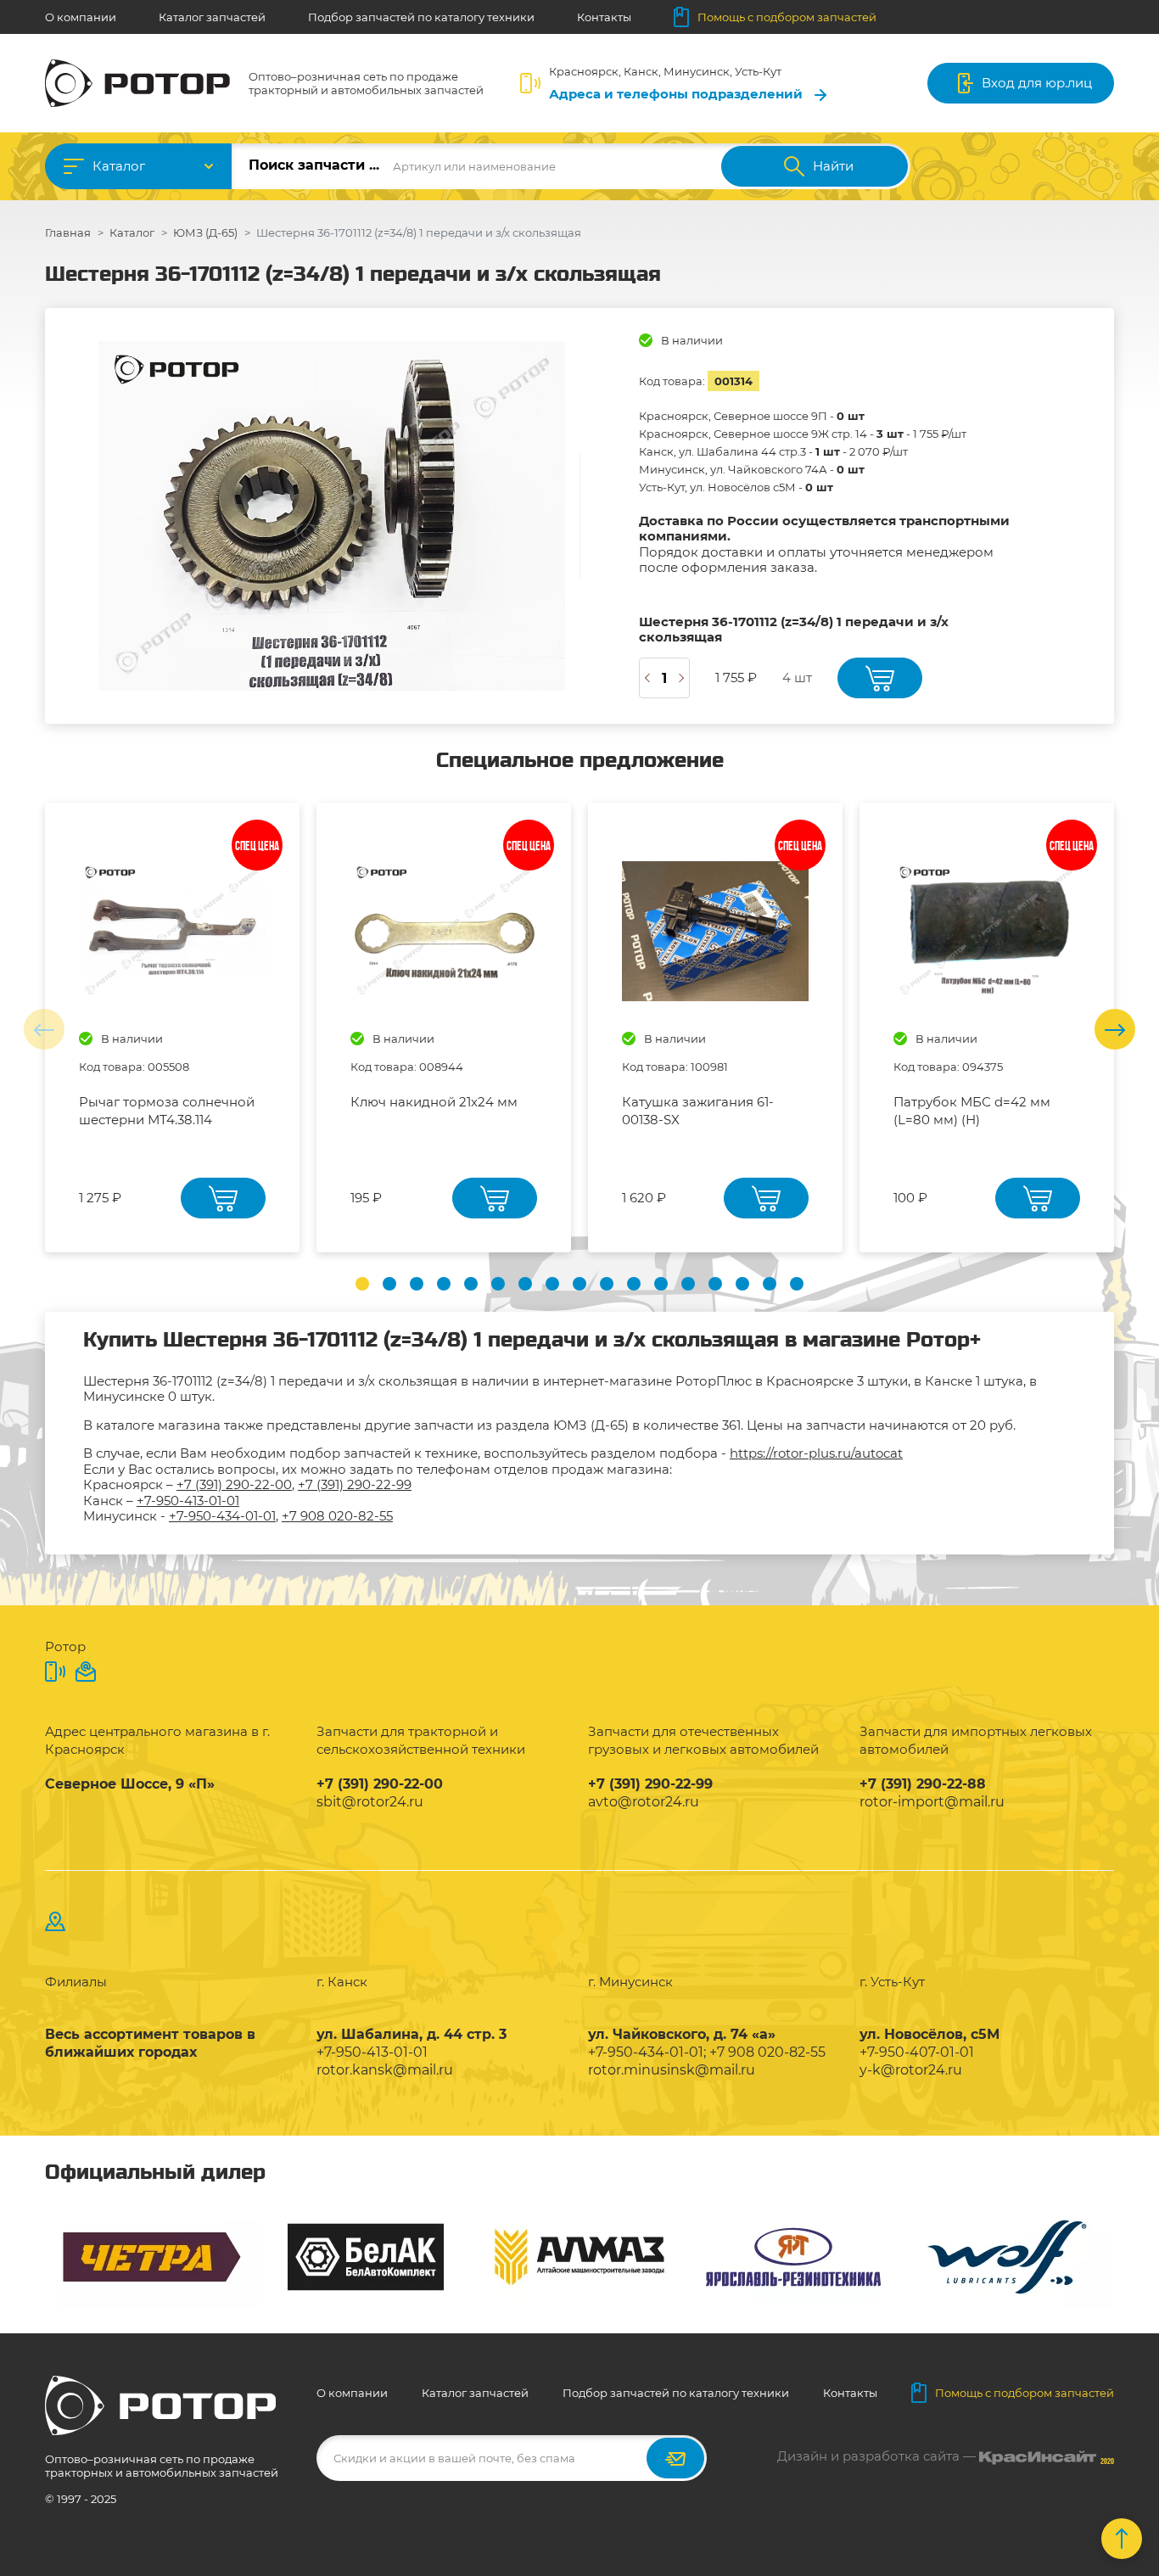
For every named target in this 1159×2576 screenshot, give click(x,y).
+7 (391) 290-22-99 (355, 1484)
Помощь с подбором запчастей (787, 17)
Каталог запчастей (212, 17)
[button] (362, 1284)
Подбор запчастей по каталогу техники (421, 17)
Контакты (604, 17)
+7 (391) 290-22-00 (234, 1484)
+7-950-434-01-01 (222, 1516)
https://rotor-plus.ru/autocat (816, 1453)
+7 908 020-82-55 (337, 1516)
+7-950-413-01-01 (188, 1501)
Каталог (119, 166)
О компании (81, 17)
